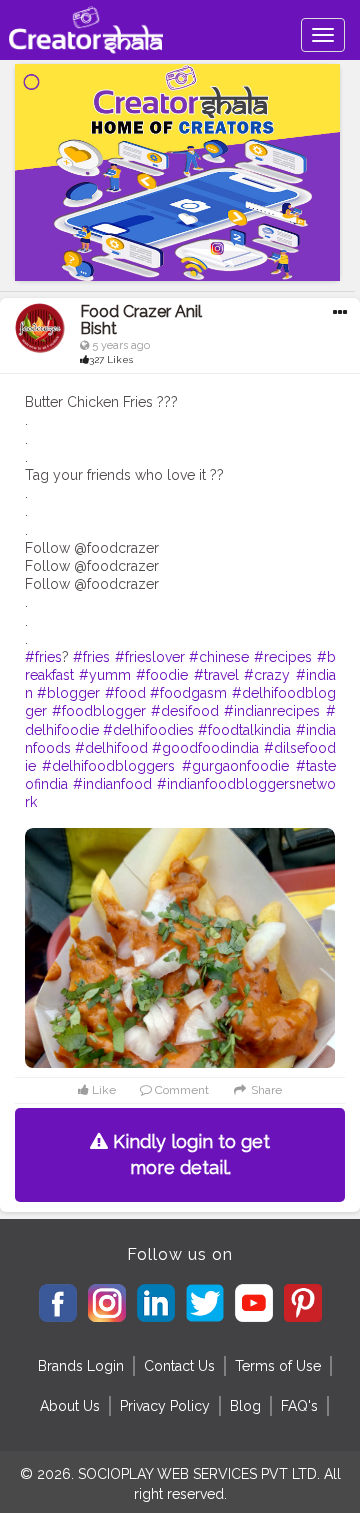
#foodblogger (99, 711)
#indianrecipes (272, 711)
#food (125, 693)
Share (265, 1090)
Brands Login (81, 1366)
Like (102, 1090)
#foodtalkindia (244, 730)
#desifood (185, 711)
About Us (70, 1406)
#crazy (267, 675)
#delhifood (111, 748)
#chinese (219, 657)
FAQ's (299, 1406)
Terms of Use (278, 1366)
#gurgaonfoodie (235, 766)
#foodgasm (188, 693)
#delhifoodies (148, 730)
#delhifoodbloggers (108, 766)
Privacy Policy (165, 1406)
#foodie (162, 675)
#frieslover (150, 657)
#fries (43, 657)
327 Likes (111, 359)
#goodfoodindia (205, 748)
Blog (245, 1406)
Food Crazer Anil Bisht (141, 320)
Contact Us (179, 1366)
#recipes (283, 657)
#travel (216, 675)
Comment (180, 1090)
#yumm (105, 675)
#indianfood (112, 784)
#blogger (68, 693)
